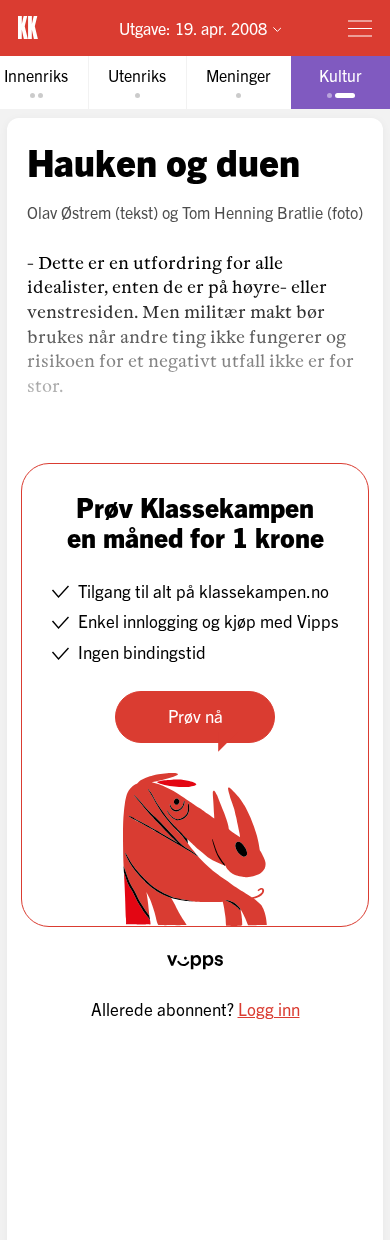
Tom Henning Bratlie (252, 212)
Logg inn (269, 1008)
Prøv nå (195, 715)
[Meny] (360, 28)
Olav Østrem (69, 212)
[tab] (137, 82)
